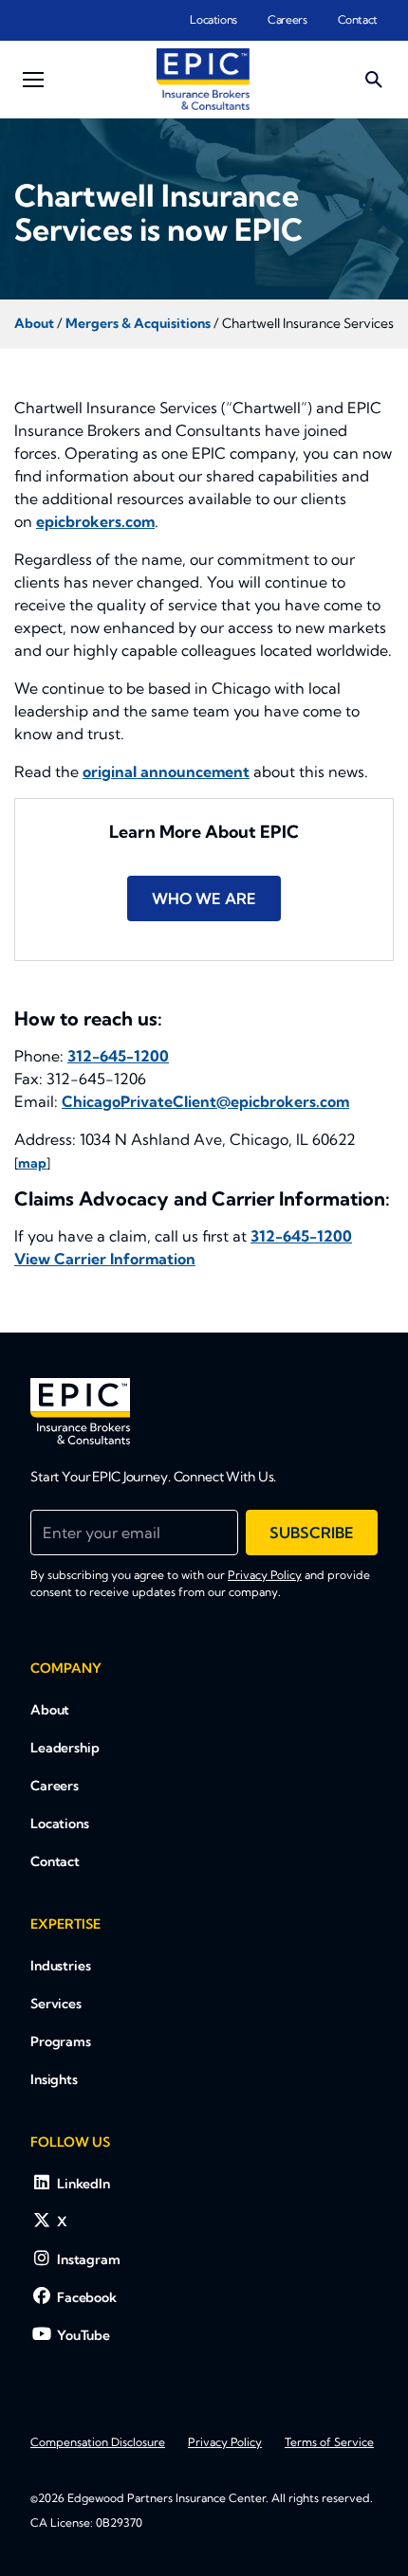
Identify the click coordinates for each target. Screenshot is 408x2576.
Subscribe (312, 1533)
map (32, 1163)
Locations (213, 19)
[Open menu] (33, 80)
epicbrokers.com (95, 521)
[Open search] (374, 80)
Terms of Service (329, 2442)
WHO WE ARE (204, 898)
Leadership (65, 1748)
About (50, 1710)
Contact (358, 19)
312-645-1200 (118, 1056)
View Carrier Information (105, 1259)
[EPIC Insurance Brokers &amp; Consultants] (80, 1411)
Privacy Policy (265, 1575)
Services (56, 2004)
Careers (287, 19)
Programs (61, 2041)
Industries (61, 1966)
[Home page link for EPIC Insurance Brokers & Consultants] (203, 79)
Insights (54, 2079)
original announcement (166, 771)
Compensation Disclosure (98, 2442)
